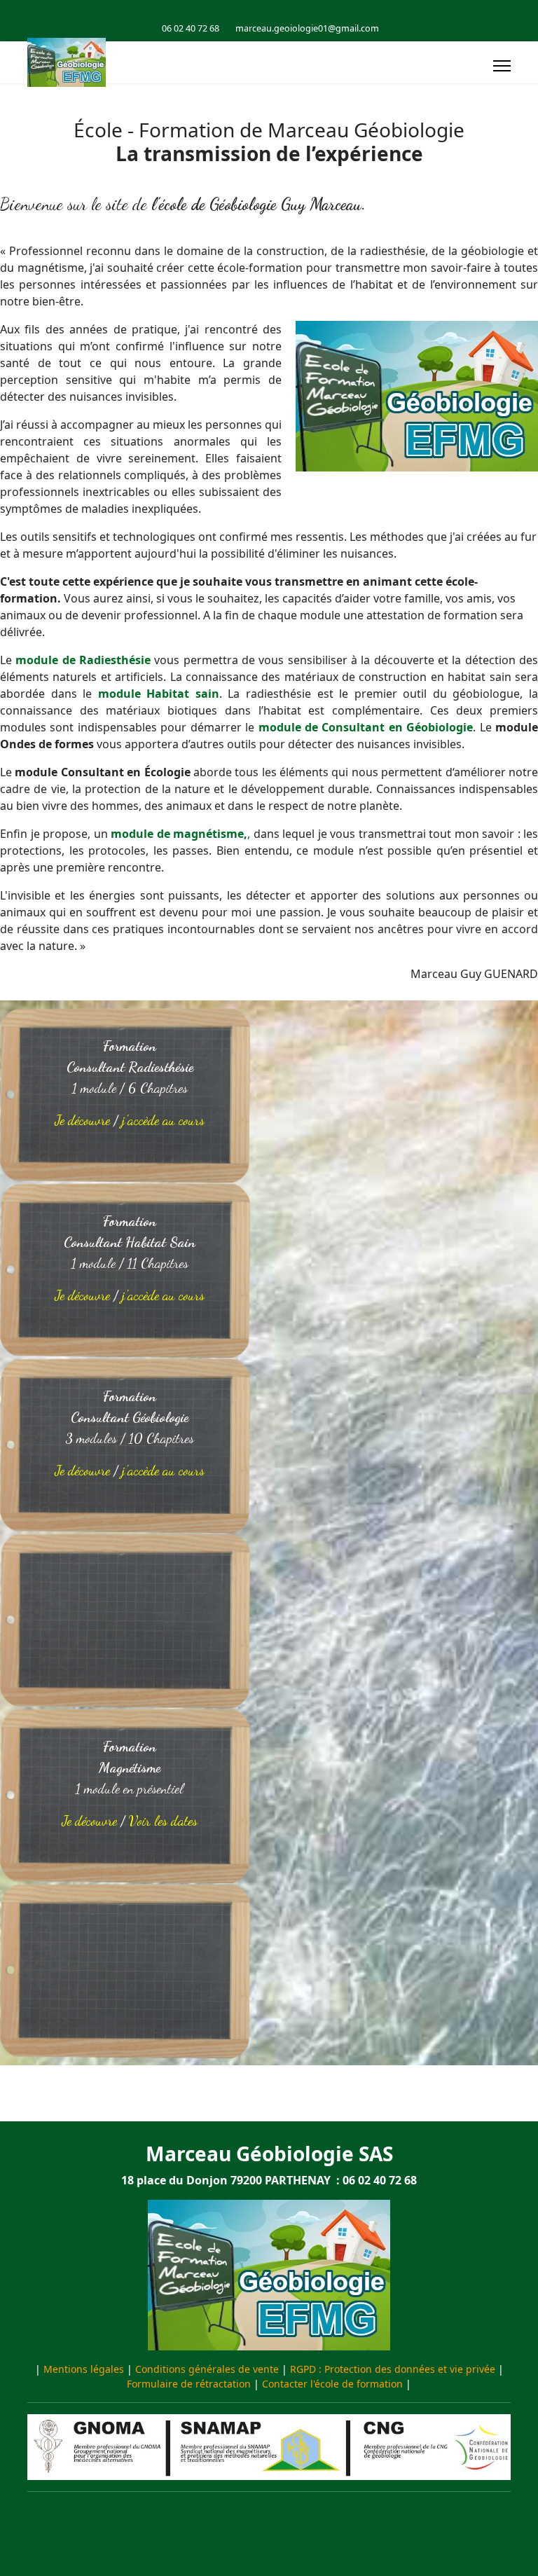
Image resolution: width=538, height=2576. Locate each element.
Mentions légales (84, 2369)
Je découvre (82, 1120)
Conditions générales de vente (207, 2369)
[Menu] (502, 66)
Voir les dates (163, 1821)
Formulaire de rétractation (189, 2384)
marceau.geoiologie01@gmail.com (307, 28)
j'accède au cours (163, 1120)
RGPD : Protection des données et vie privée (393, 2369)
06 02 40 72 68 (191, 28)
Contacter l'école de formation (332, 2384)
